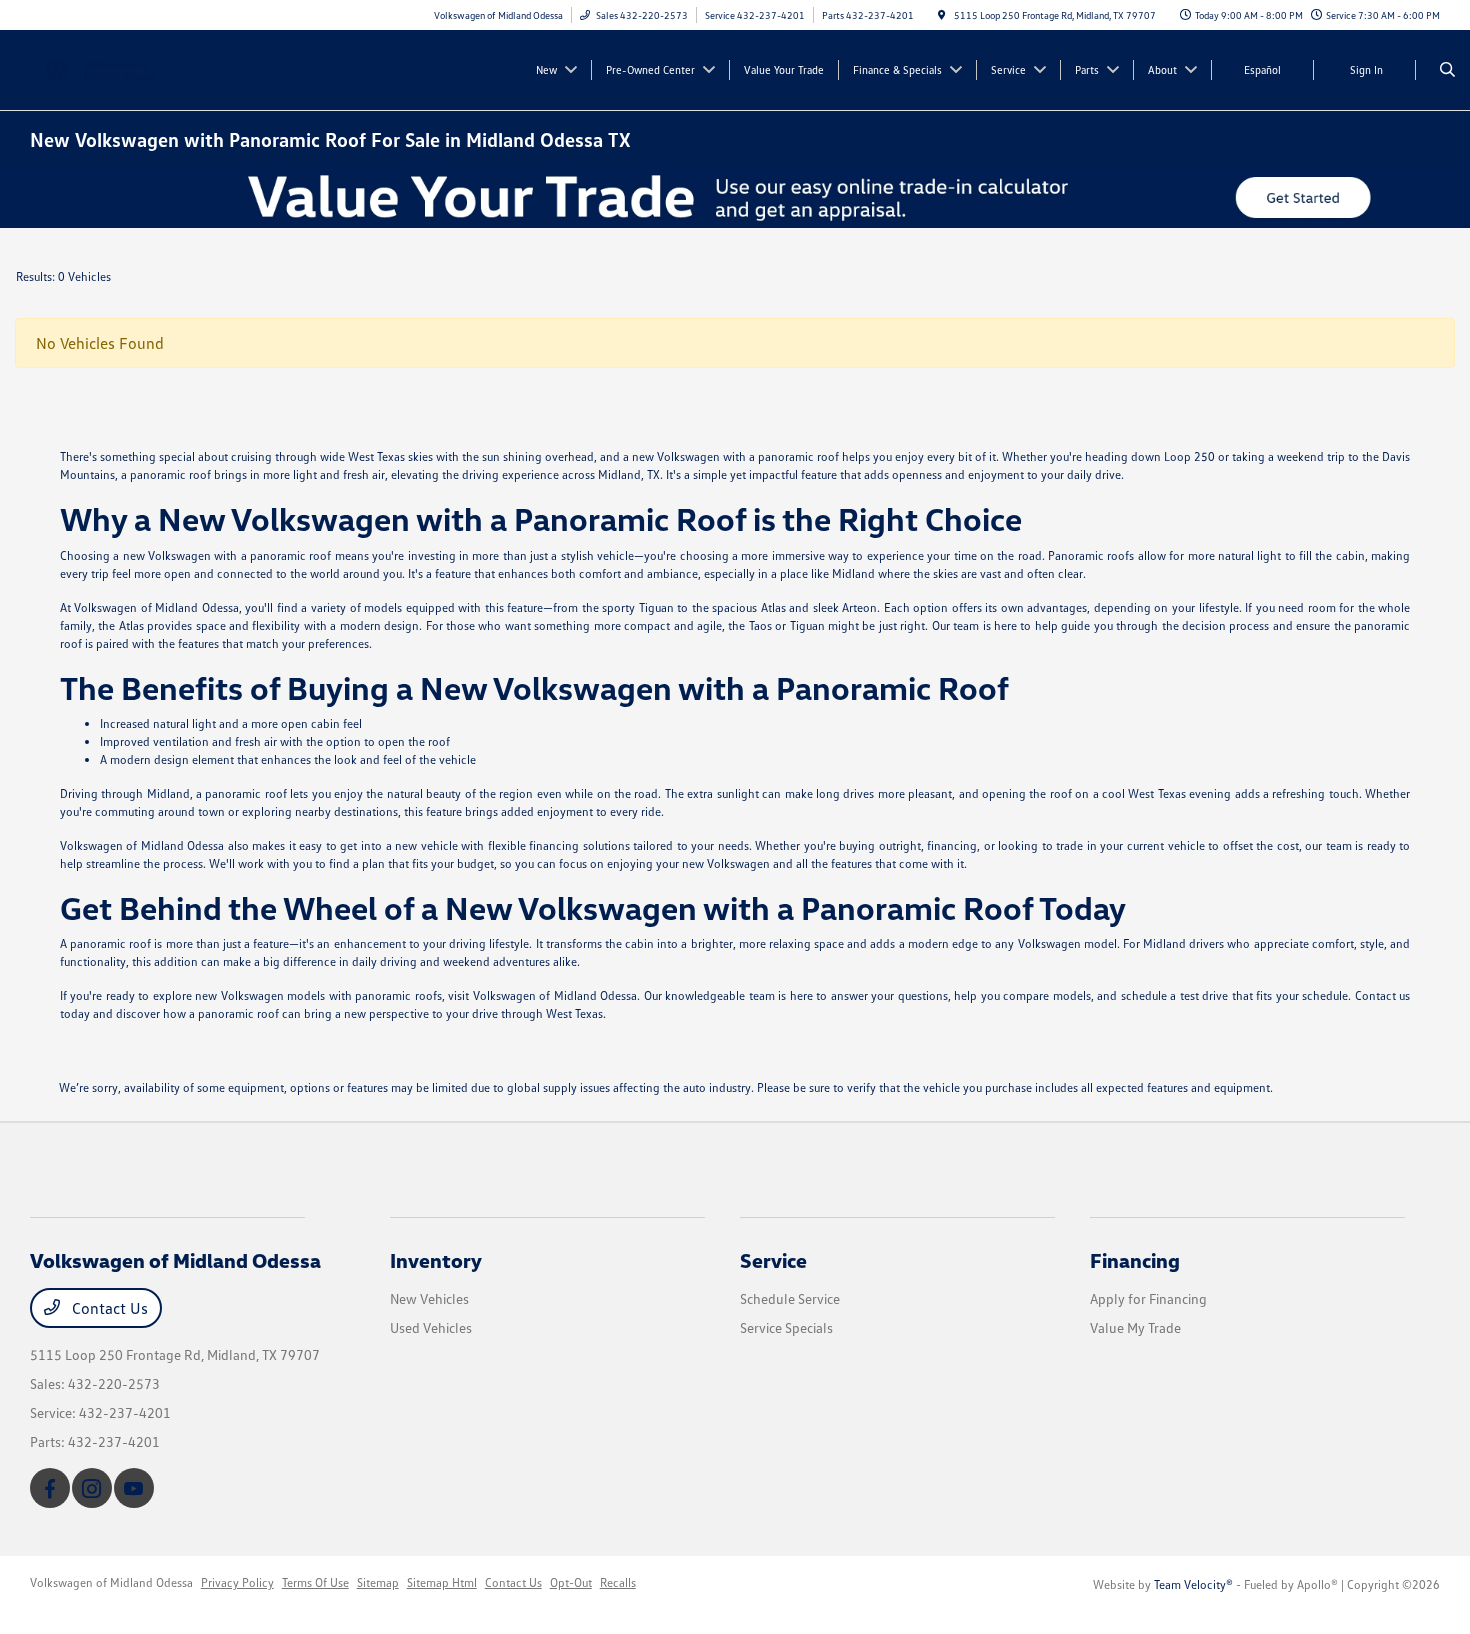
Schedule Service (790, 1298)
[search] (1447, 70)
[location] (942, 15)
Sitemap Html (442, 1582)
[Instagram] (92, 1488)
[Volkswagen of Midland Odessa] (120, 68)
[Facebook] (50, 1488)
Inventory (436, 1260)
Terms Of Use (315, 1582)
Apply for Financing (1148, 1298)
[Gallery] (735, 197)
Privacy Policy (237, 1582)
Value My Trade (1135, 1327)
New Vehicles (429, 1298)
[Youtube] (134, 1488)
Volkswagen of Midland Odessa (111, 1582)
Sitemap (378, 1582)
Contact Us (108, 1308)
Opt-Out (571, 1582)
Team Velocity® (1193, 1584)
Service (773, 1260)
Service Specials (786, 1327)
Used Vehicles (431, 1327)
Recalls (618, 1582)
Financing (1135, 1260)
